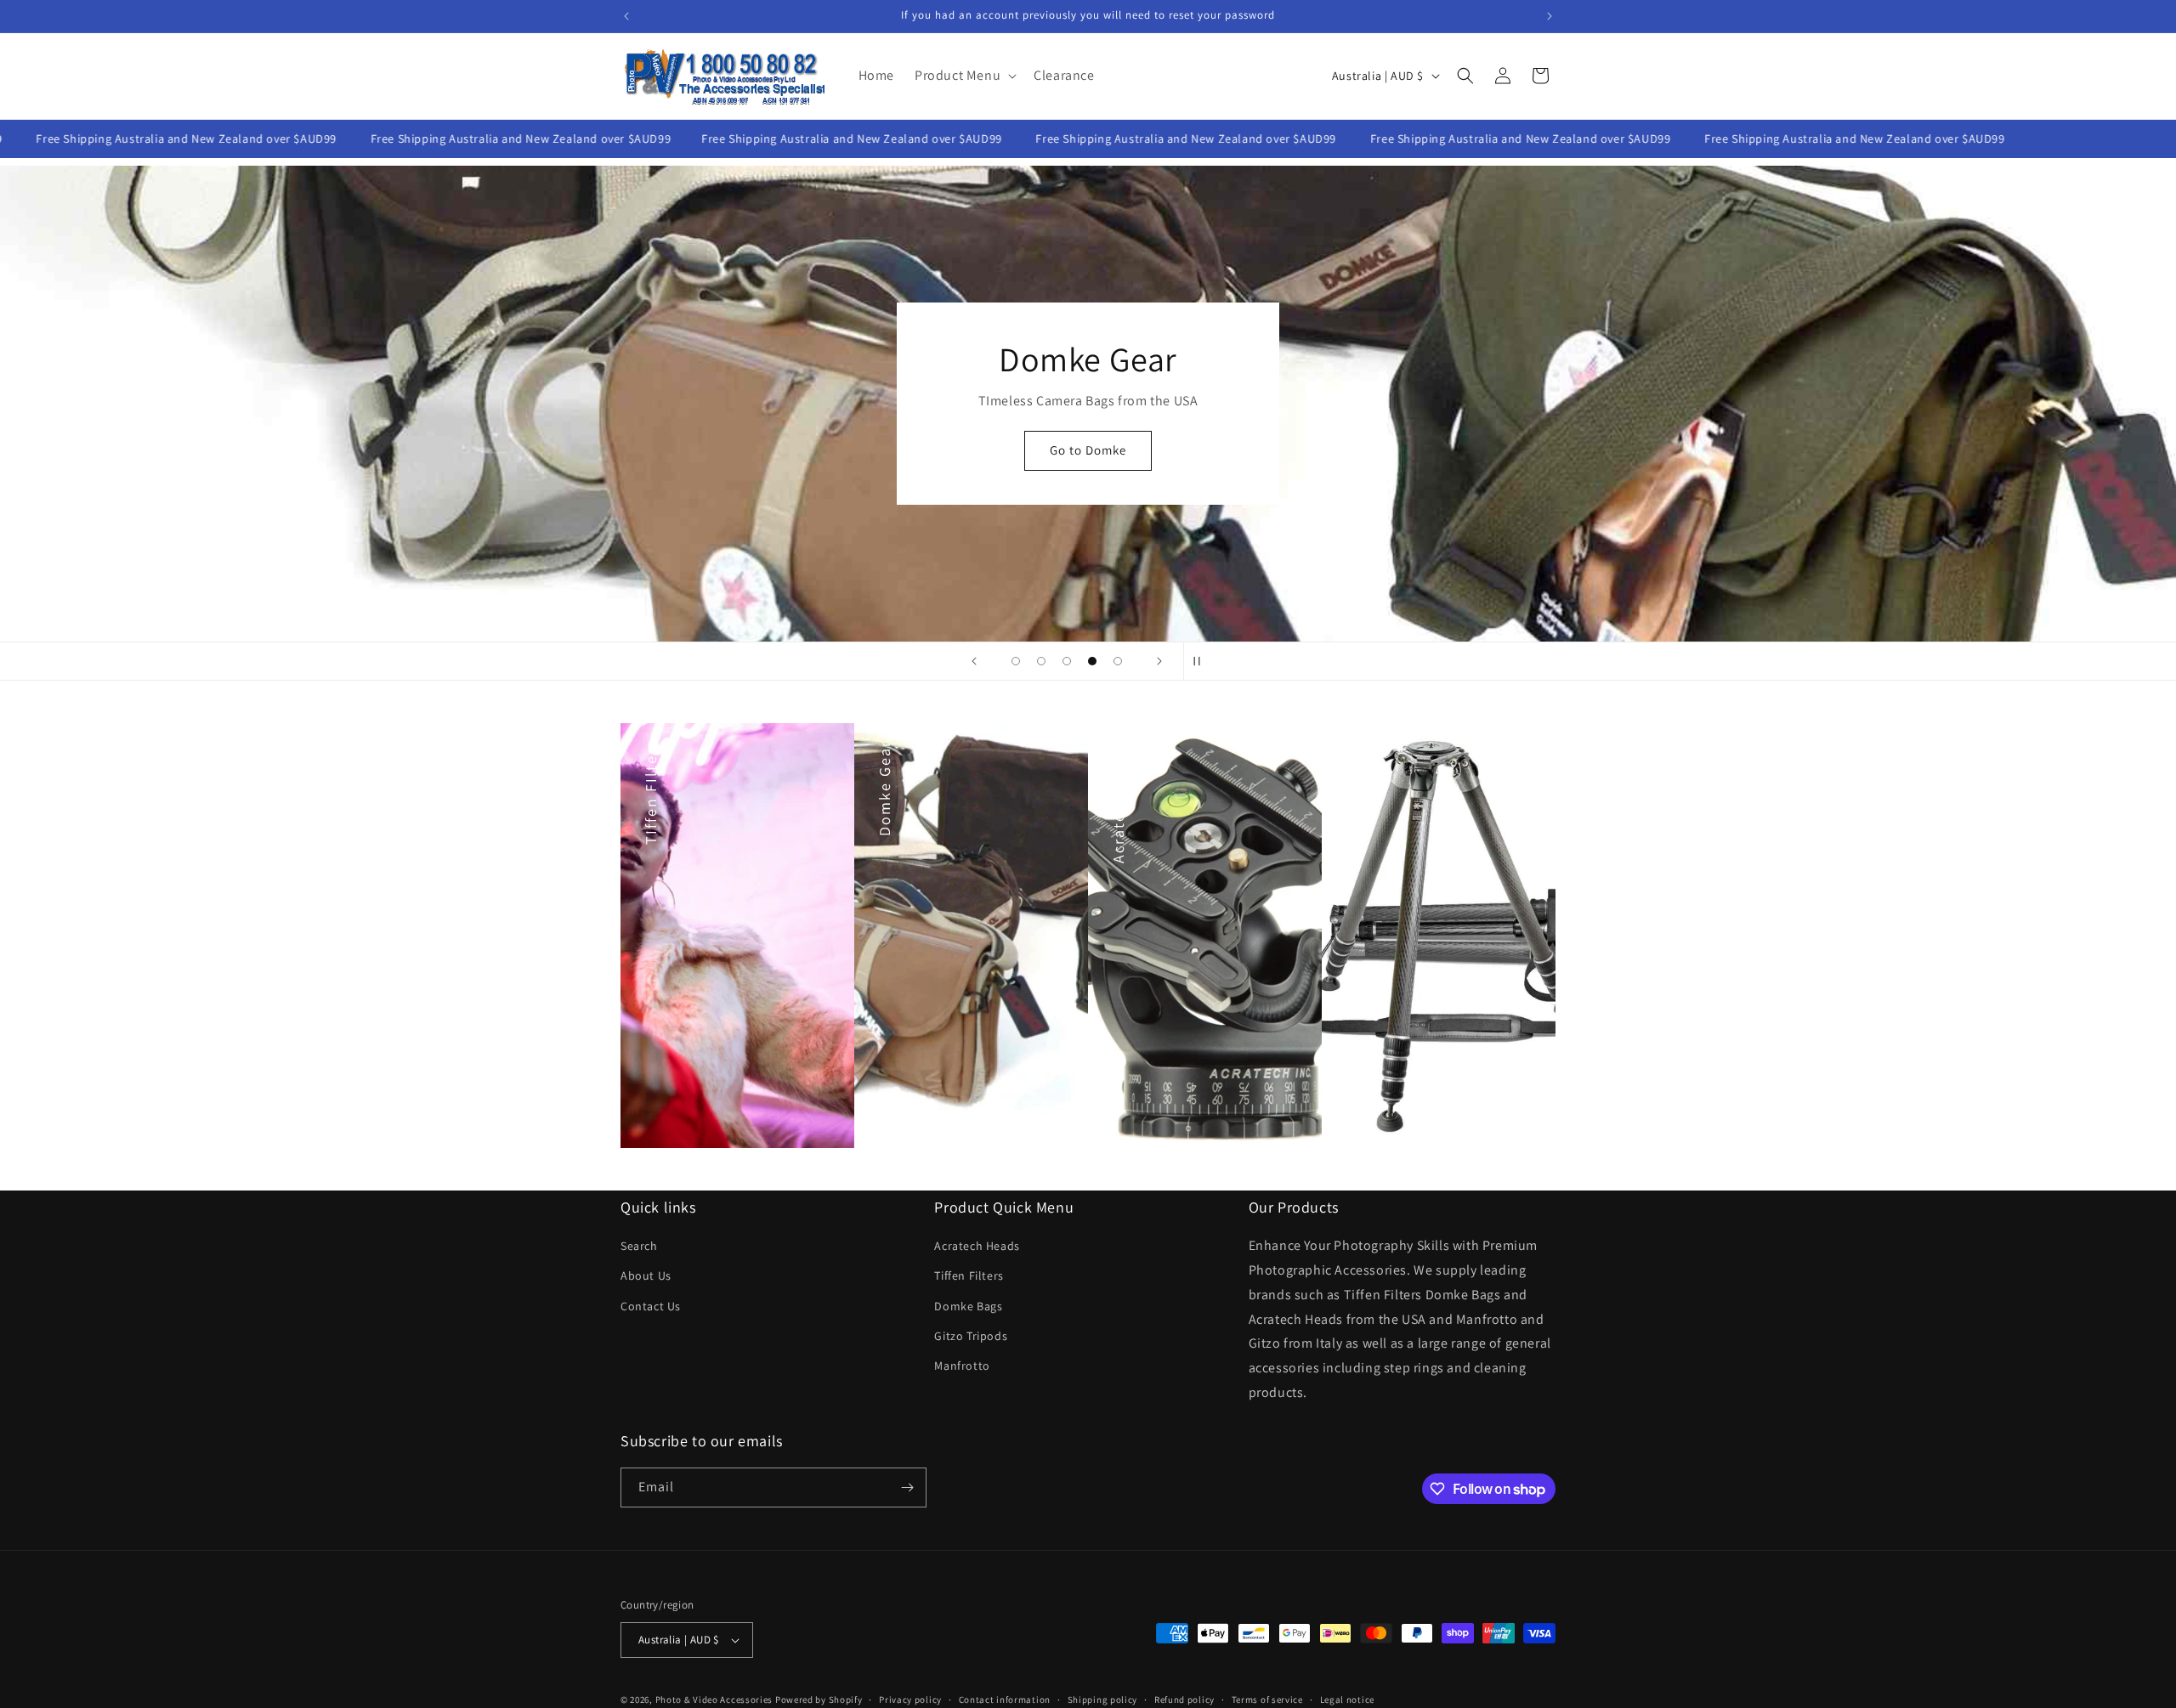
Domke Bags (968, 1306)
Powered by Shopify (819, 1700)
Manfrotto (962, 1366)
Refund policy (1184, 1699)
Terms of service (1267, 1699)
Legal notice (1347, 1699)
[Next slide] (1159, 661)
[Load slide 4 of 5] (1092, 661)
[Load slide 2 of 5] (1041, 661)
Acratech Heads (977, 1246)
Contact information (1005, 1699)
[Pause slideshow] (1202, 661)
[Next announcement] (1550, 16)
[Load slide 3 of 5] (1067, 661)
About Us (646, 1275)
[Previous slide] (974, 661)
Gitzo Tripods (971, 1336)
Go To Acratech (1088, 472)
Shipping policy (1103, 1699)
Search (639, 1246)
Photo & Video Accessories (714, 1700)
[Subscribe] (907, 1487)
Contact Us (651, 1306)
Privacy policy (910, 1699)
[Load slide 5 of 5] (1118, 661)
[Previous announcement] (626, 16)
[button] (964, 76)
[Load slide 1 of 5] (1016, 661)
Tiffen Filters (969, 1275)
